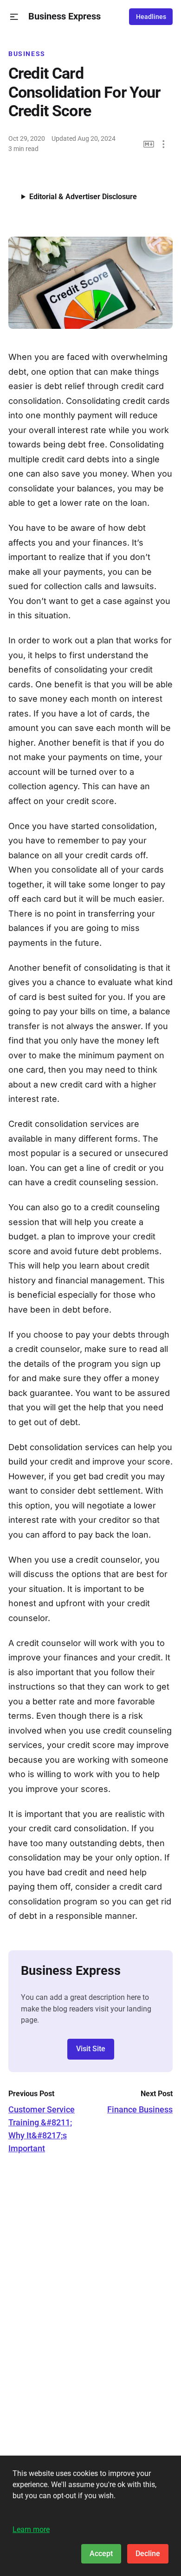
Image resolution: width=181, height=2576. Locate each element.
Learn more (31, 2529)
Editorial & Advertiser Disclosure (83, 197)
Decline (148, 2554)
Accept (101, 2554)
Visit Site (91, 2049)
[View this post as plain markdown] (149, 144)
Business (27, 54)
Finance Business (140, 2109)
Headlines (151, 17)
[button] (14, 17)
